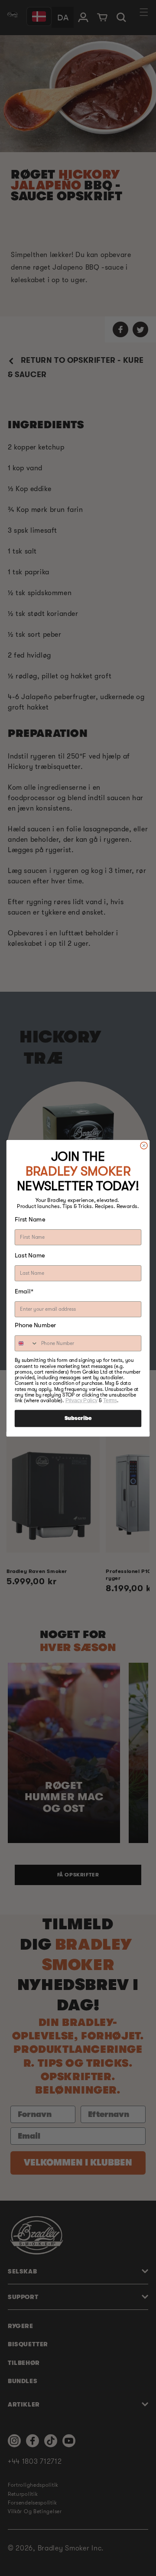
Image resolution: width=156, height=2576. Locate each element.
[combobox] (27, 1343)
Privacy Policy (81, 1400)
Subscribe (78, 1418)
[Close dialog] (144, 1145)
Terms (110, 1400)
